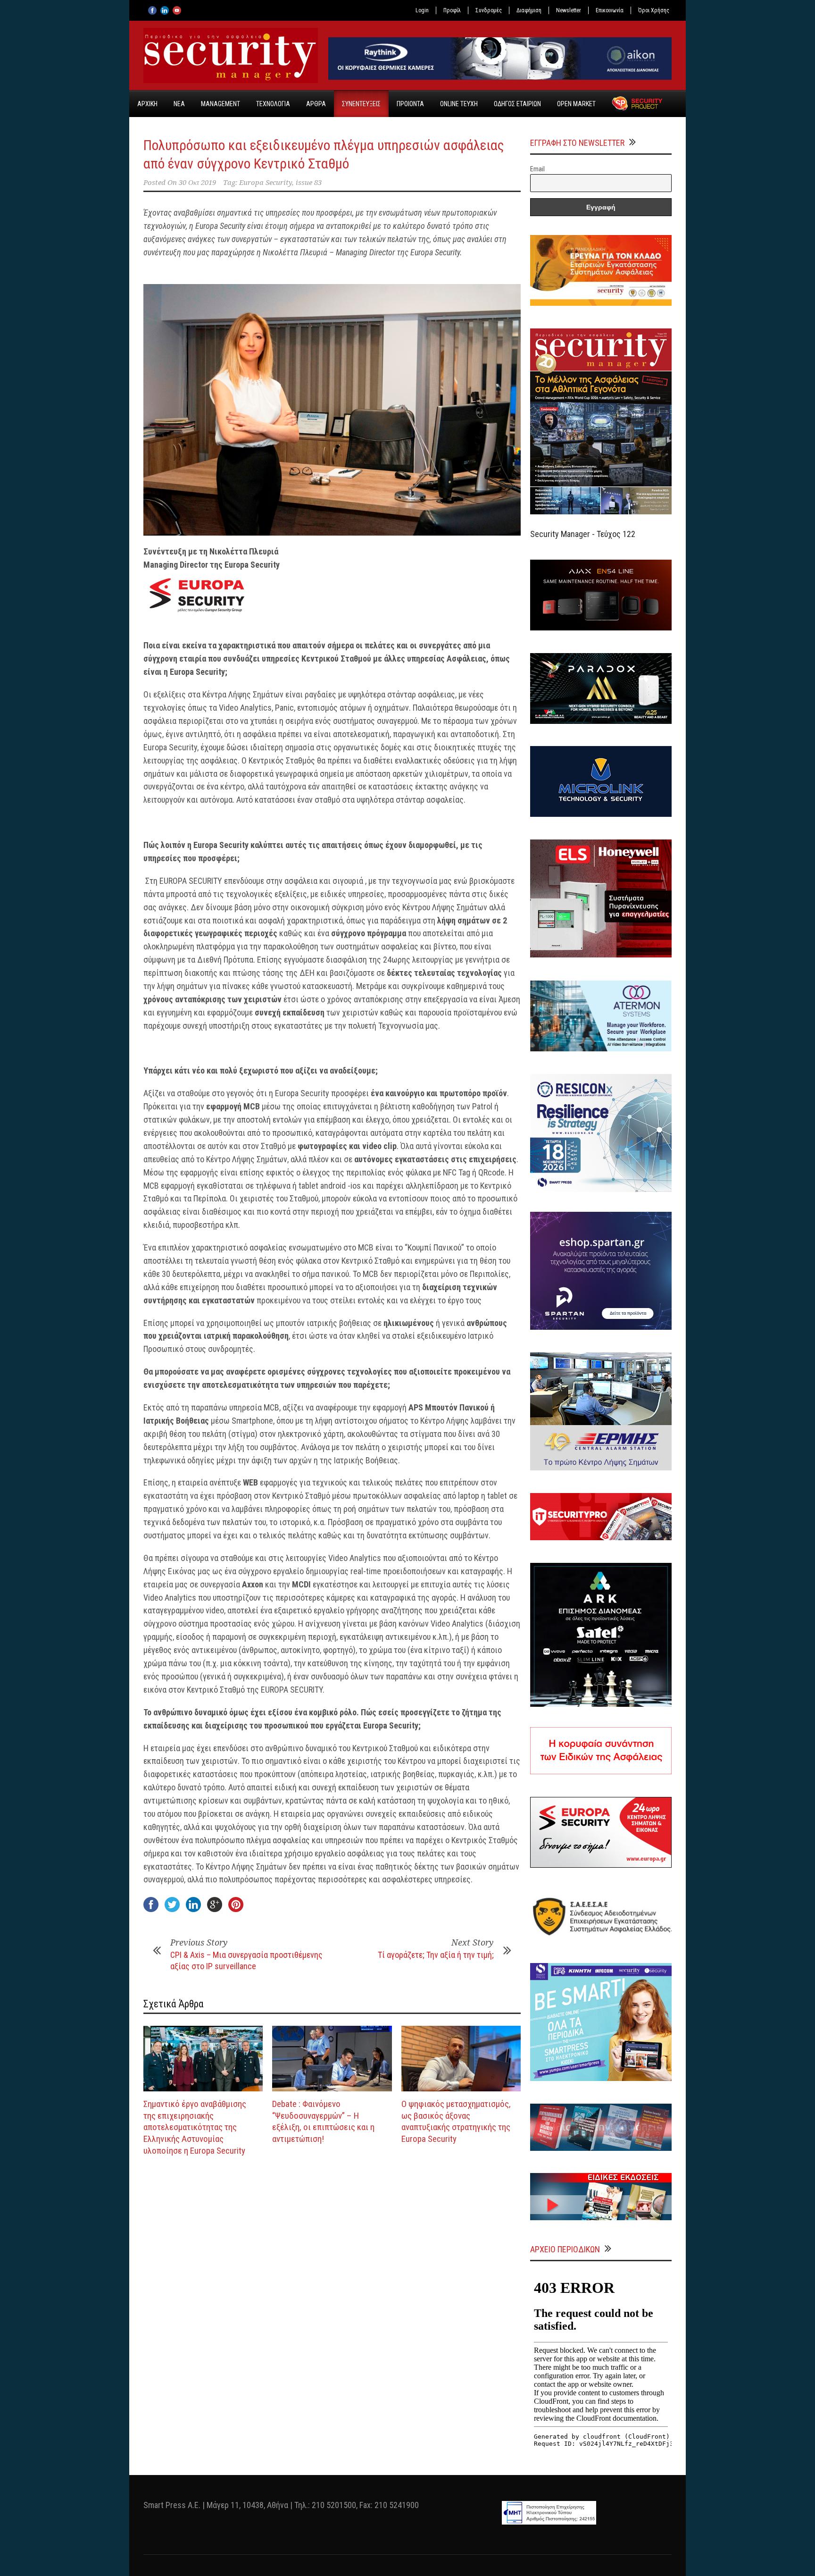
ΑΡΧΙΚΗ (147, 104)
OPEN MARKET (576, 104)
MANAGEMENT (220, 104)
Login (422, 10)
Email (537, 169)
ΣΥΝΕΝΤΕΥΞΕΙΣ (361, 104)
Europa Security (266, 183)
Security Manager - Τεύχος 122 (583, 534)
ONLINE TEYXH (459, 104)
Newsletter (569, 10)
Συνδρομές (489, 10)
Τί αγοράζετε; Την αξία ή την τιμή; (436, 1955)
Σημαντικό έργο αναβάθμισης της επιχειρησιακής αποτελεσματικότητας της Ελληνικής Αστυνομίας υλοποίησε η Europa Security (195, 2127)
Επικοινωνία (610, 10)
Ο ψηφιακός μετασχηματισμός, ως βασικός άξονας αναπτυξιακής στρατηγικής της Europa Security (456, 2121)
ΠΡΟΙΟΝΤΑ (410, 104)
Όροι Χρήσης (654, 10)
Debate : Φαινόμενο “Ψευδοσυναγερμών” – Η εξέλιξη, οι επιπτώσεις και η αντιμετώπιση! (323, 2121)
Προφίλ (452, 10)
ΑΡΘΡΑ (316, 104)
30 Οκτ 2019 (197, 183)
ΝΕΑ (179, 104)
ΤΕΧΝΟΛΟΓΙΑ (273, 104)
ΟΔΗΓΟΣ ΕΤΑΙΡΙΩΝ (517, 104)
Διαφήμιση (529, 10)
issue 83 (309, 183)
